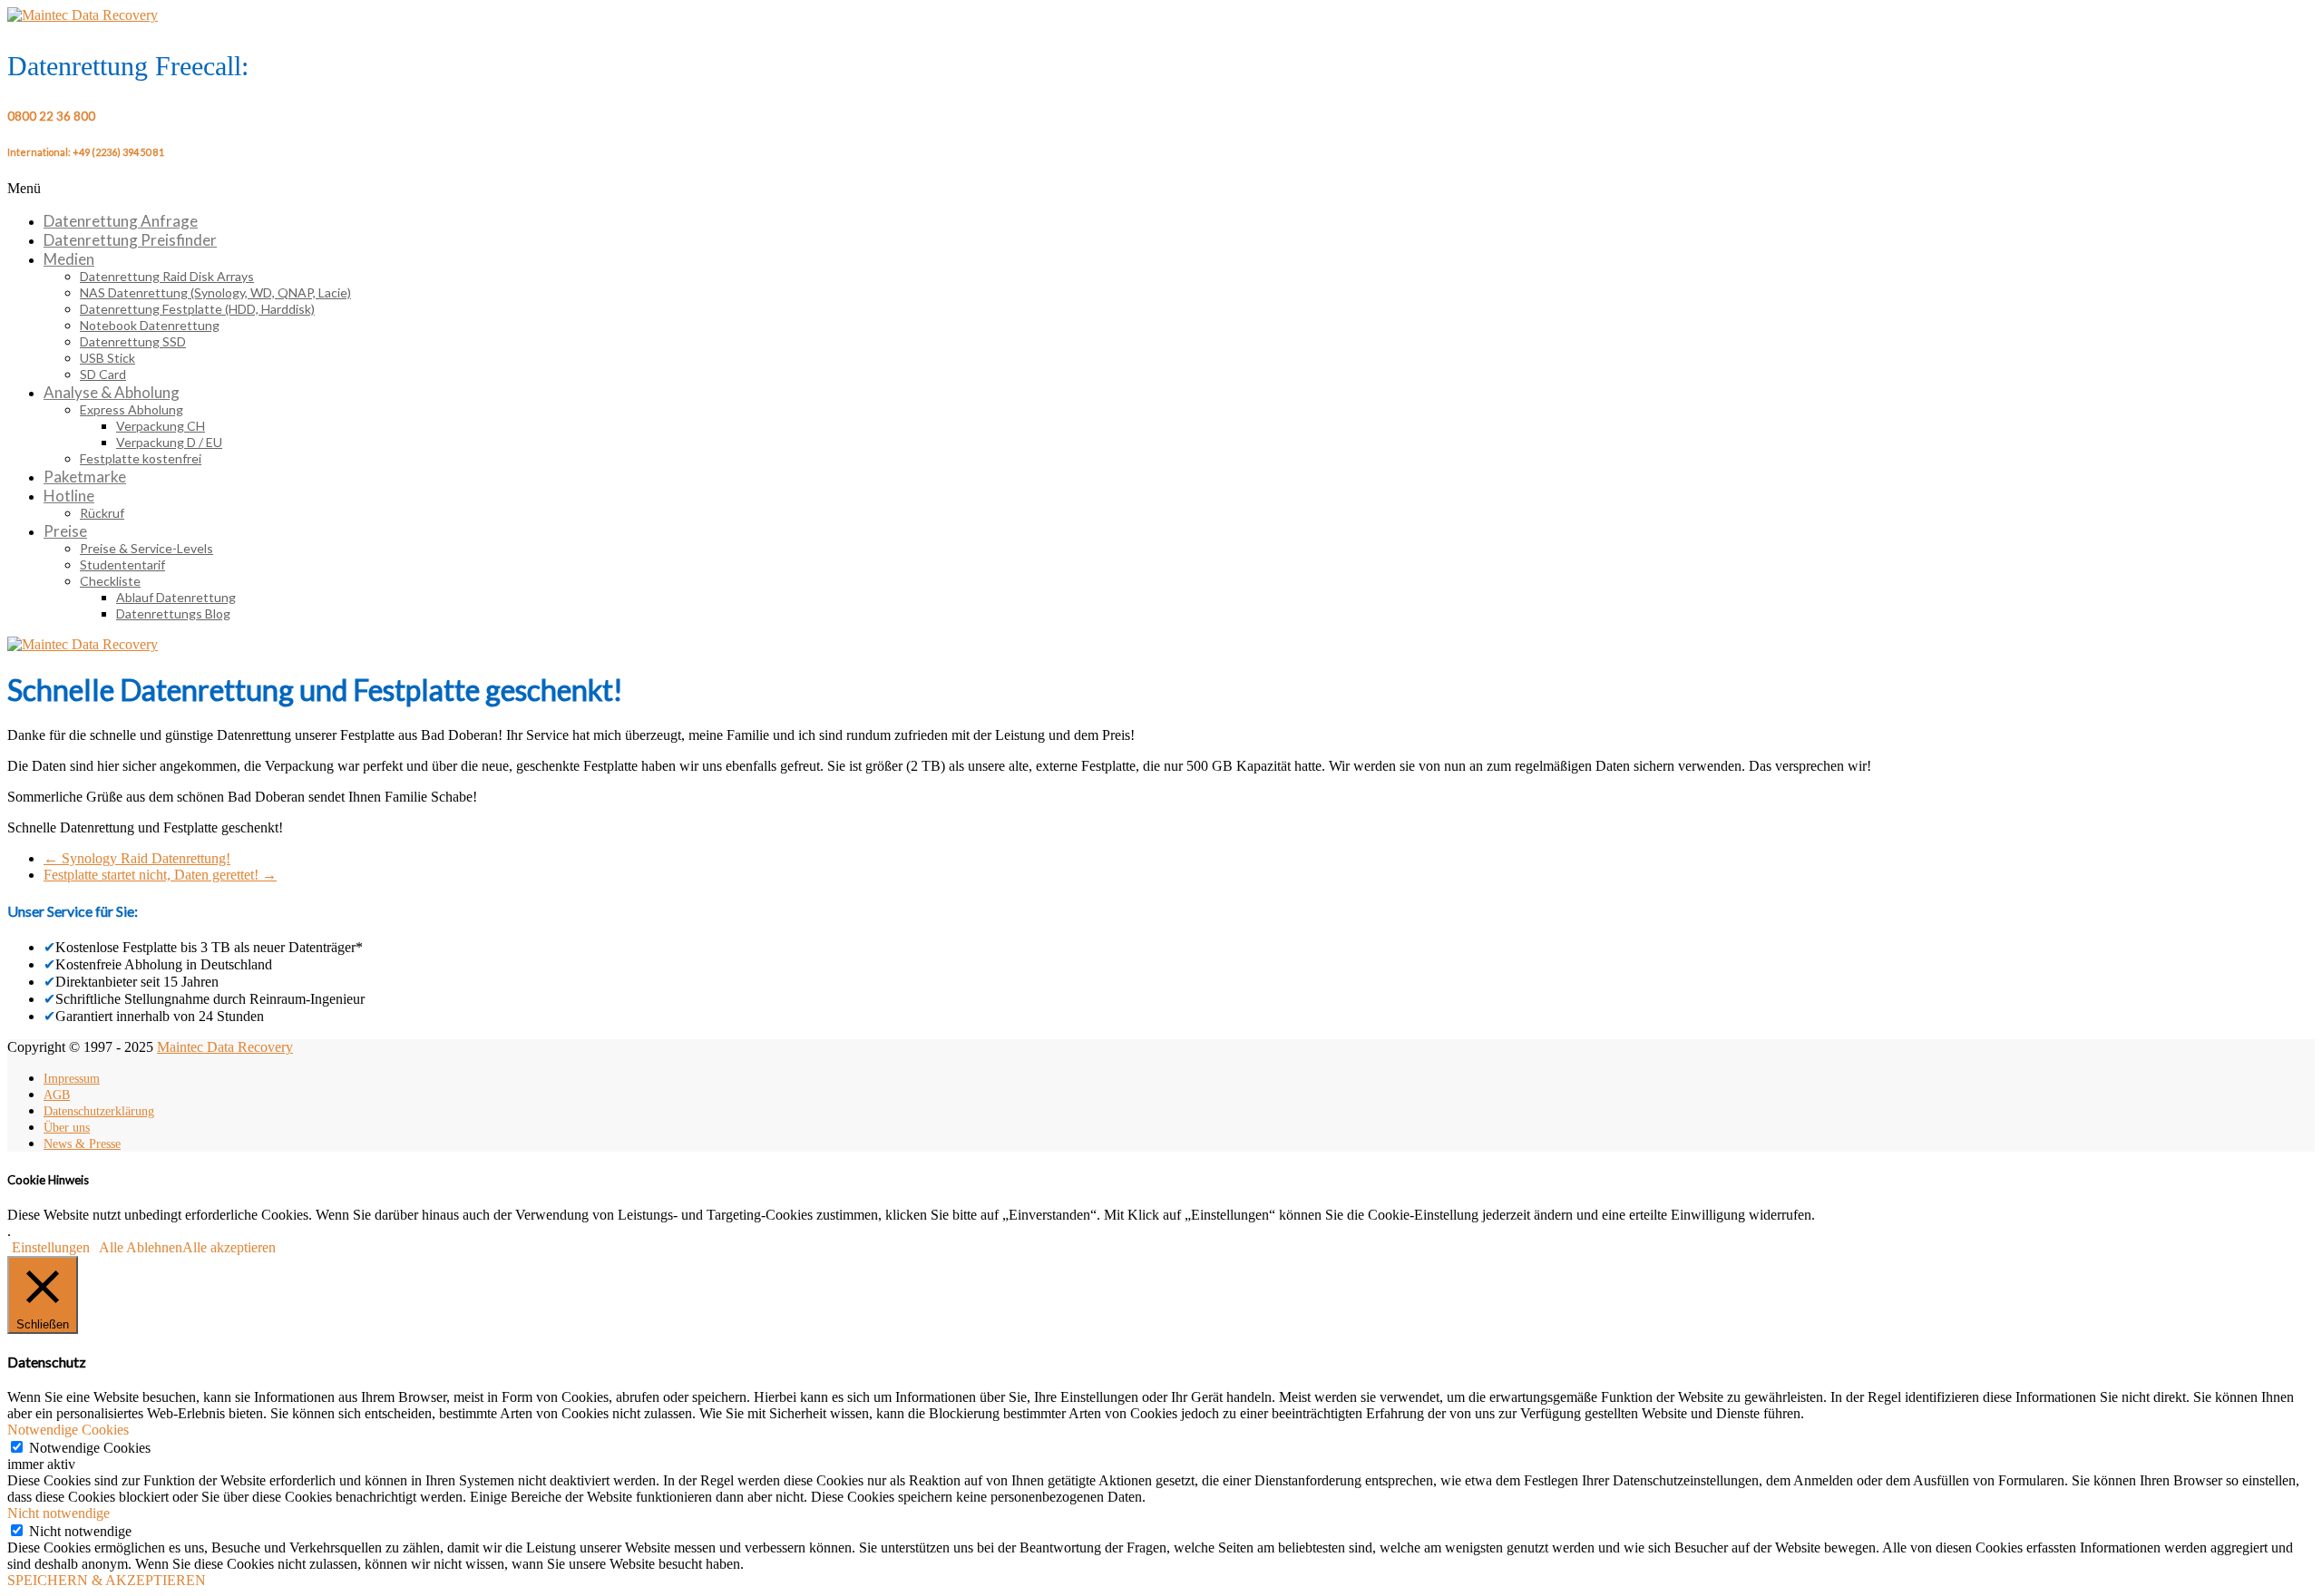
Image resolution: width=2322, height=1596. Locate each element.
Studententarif (122, 564)
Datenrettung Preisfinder (130, 240)
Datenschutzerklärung (99, 1111)
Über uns (67, 1128)
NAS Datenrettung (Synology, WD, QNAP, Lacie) (215, 292)
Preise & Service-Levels (146, 548)
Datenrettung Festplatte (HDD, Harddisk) (197, 309)
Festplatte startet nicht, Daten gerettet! (160, 875)
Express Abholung (132, 409)
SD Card (103, 374)
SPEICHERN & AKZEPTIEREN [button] (107, 1580)
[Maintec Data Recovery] (83, 644)
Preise (65, 531)
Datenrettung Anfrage (121, 221)
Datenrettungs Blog (173, 613)
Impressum (72, 1079)
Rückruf (102, 513)
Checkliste (110, 581)
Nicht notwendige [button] (59, 1513)
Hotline (69, 496)
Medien (69, 259)
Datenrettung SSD (133, 341)
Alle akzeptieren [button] (229, 1247)
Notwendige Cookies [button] (68, 1430)
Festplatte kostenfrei (141, 458)
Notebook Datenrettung (150, 325)
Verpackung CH (161, 426)
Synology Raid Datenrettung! (137, 858)
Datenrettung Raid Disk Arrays (167, 276)
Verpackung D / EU (169, 442)
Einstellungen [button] (51, 1247)
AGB (57, 1095)
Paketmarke (85, 477)
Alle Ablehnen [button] (141, 1247)
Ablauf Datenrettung (176, 597)
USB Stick (107, 358)
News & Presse (82, 1144)
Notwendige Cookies (90, 1448)
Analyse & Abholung (112, 392)
